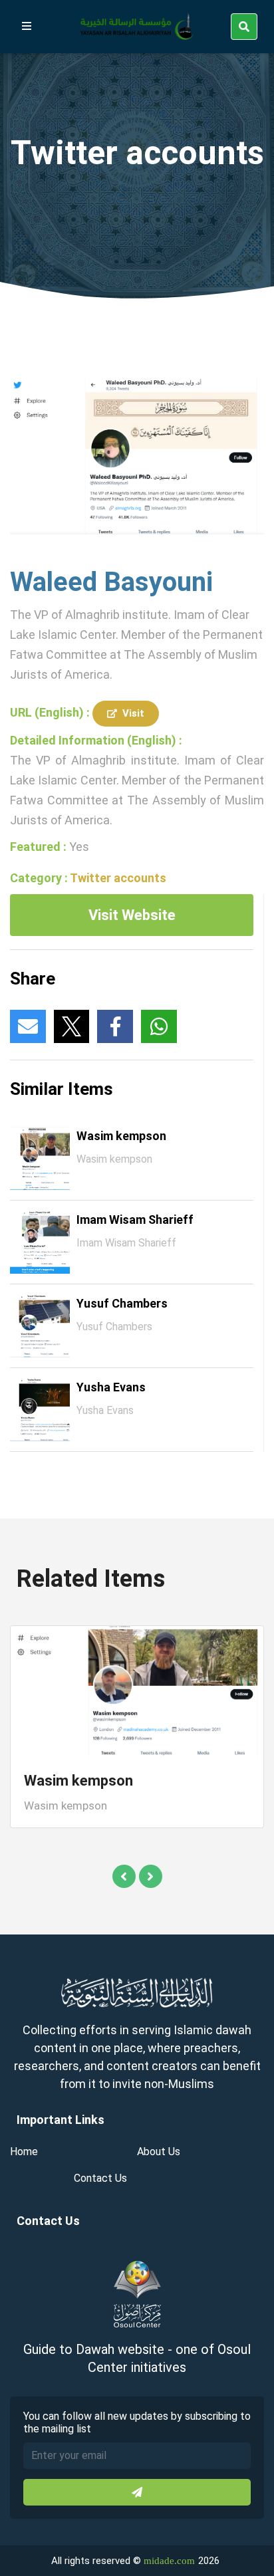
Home (24, 2152)
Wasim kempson (121, 1136)
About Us (159, 2152)
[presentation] (124, 1876)
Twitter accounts (118, 878)
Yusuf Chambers (122, 1303)
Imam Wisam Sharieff (135, 1220)
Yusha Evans (111, 1387)
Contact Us (100, 2178)
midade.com (169, 2561)
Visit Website (132, 915)
